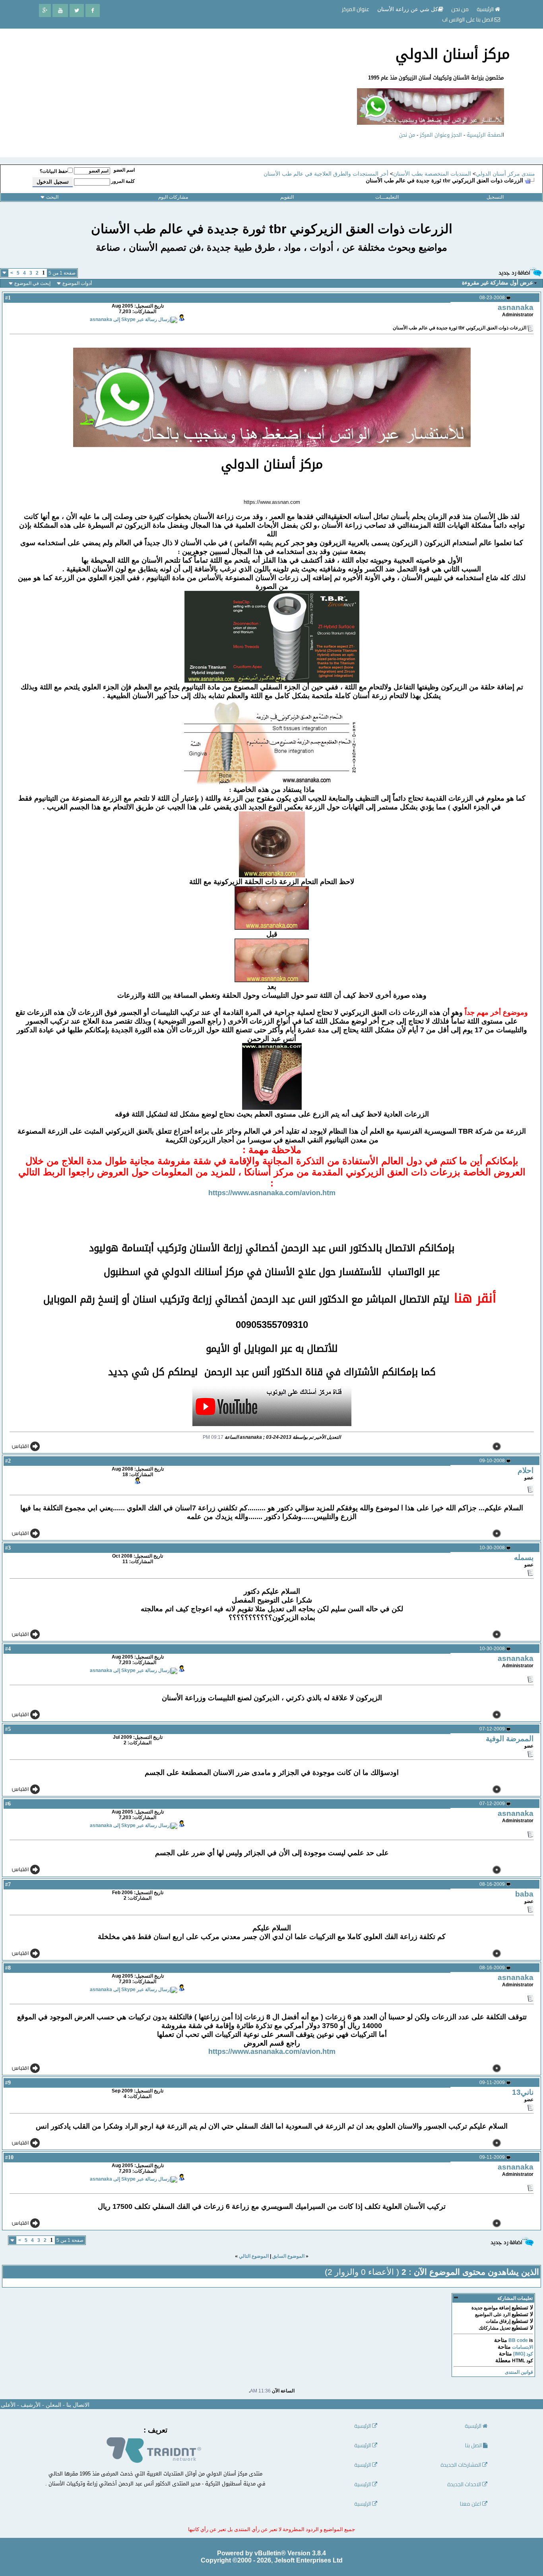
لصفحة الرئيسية (485, 135)
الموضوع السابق (288, 2256)
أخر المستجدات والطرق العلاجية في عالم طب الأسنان (326, 174)
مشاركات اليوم (173, 197)
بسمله (524, 1557)
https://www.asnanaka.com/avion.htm (272, 1193)
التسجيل (495, 197)
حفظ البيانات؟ (54, 171)
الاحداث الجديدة (465, 2484)
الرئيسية (486, 9)
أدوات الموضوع (77, 283)
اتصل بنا (474, 2445)
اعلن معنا (471, 2504)
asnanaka (516, 307)
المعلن (53, 2405)
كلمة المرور (123, 181)
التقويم (287, 197)
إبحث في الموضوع (32, 283)
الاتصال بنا (78, 2405)
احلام (526, 1470)
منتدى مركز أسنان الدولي (505, 174)
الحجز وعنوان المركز (441, 135)
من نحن (407, 135)
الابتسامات (523, 2347)
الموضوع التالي (254, 2256)
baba (524, 1894)
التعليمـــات (387, 197)
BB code (518, 2340)
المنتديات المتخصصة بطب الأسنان (432, 174)
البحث (52, 197)
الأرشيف (31, 2405)
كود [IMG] (523, 2354)
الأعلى (8, 2405)
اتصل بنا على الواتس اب (468, 19)
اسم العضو (124, 170)
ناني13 (523, 2092)
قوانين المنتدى (519, 2372)
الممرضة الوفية (510, 1739)
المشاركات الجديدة (461, 2465)
